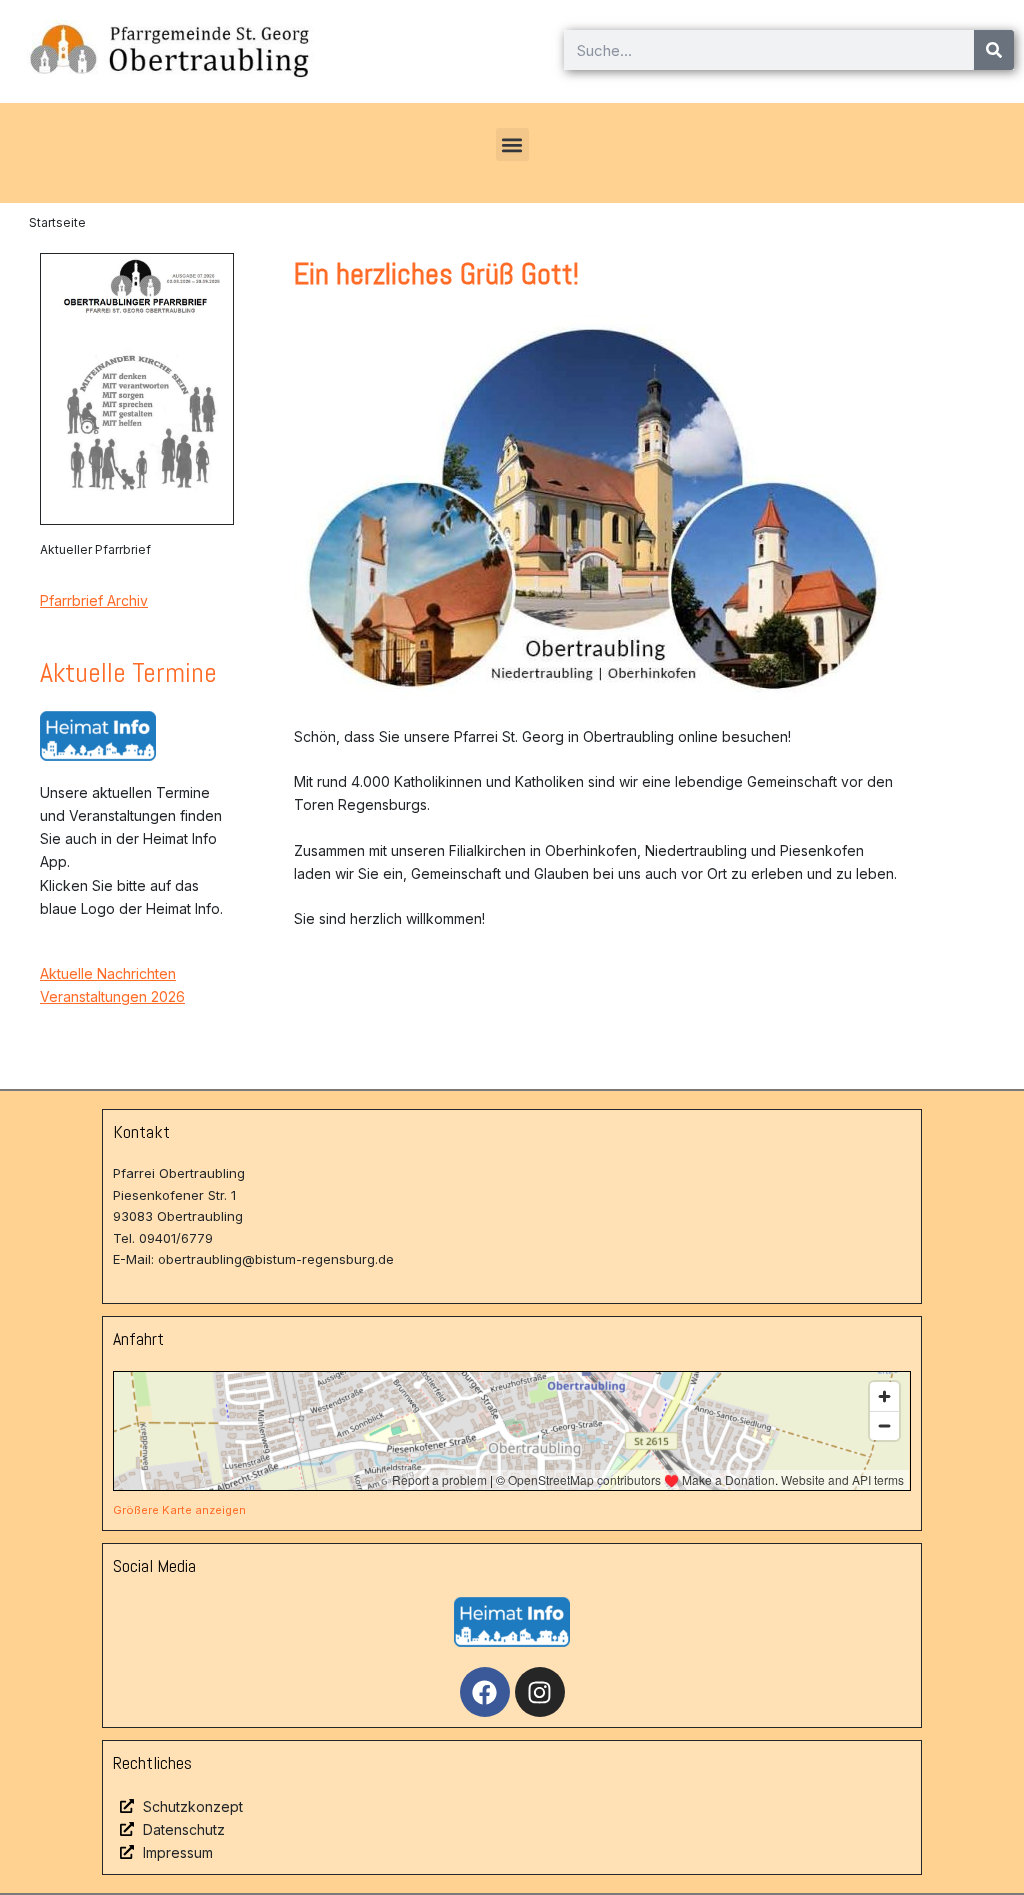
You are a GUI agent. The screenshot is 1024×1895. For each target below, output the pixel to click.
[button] (512, 144)
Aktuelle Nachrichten (108, 973)
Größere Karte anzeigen (179, 1510)
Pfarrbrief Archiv (94, 600)
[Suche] (994, 50)
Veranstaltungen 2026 (112, 996)
